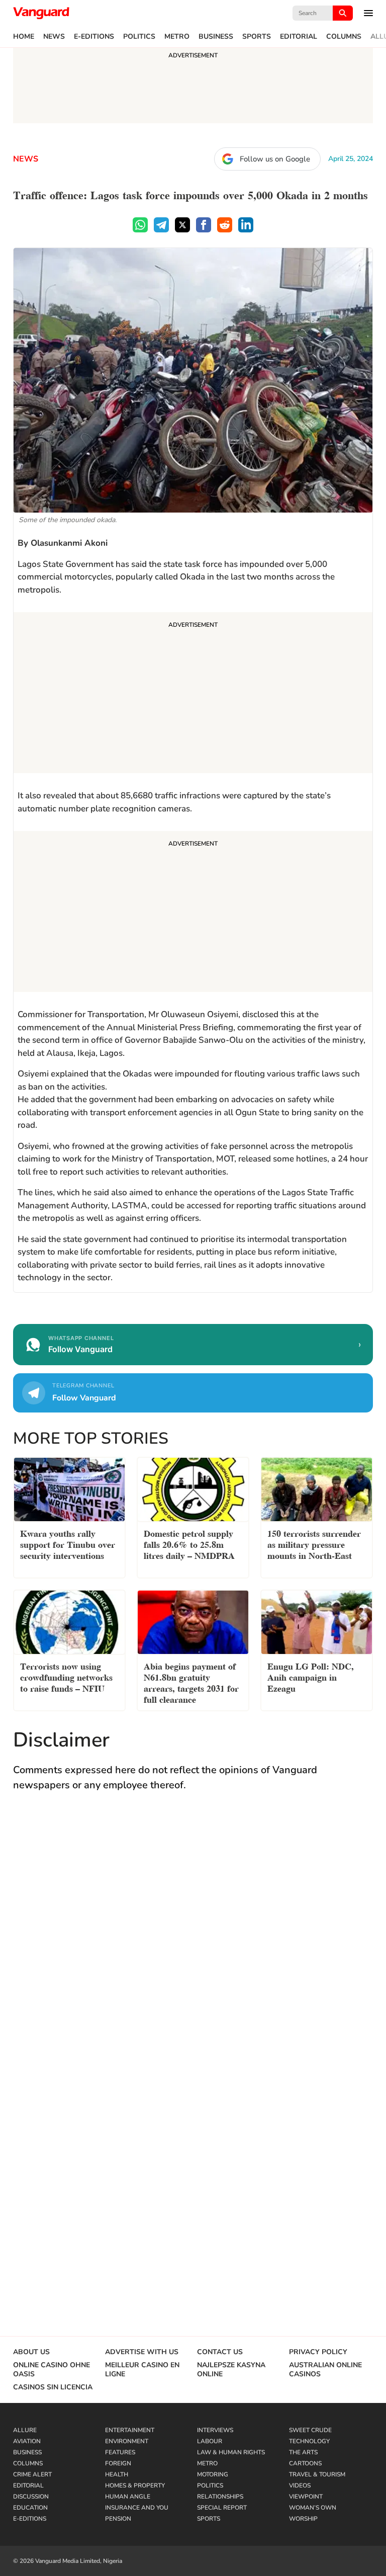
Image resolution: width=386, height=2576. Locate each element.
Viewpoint (306, 2497)
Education (30, 2508)
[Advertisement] (193, 694)
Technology (309, 2441)
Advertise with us (142, 2352)
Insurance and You (137, 2508)
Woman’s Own (313, 2508)
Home (24, 37)
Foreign (118, 2463)
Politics (139, 37)
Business (216, 37)
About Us (31, 2352)
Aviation (27, 2441)
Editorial (299, 37)
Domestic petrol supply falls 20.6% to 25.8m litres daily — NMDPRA (189, 1544)
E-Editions (94, 37)
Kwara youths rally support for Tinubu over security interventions (68, 1544)
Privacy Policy (318, 2352)
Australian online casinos (325, 2370)
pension (118, 2519)
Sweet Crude (310, 2430)
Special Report (222, 2508)
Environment (127, 2441)
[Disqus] (193, 1947)
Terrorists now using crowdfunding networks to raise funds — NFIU (66, 1676)
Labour (210, 2441)
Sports (257, 37)
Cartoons (305, 2463)
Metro (177, 37)
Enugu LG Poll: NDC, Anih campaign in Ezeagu (311, 1676)
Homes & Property (135, 2485)
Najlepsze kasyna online (231, 2370)
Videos (300, 2485)
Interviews (215, 2430)
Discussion (31, 2497)
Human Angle (128, 2497)
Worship (303, 2519)
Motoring (213, 2474)
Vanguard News (41, 13)
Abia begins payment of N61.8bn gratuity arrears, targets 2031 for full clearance (191, 1682)
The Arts (303, 2452)
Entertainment (130, 2430)
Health (117, 2474)
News (54, 37)
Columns (344, 37)
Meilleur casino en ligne (142, 2370)
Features (120, 2452)
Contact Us (220, 2352)
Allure (25, 2430)
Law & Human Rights (231, 2452)
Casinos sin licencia (53, 2387)
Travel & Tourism (317, 2474)
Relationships (220, 2497)
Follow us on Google (275, 159)
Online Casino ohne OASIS (52, 2370)
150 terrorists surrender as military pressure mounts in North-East (314, 1544)
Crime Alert (32, 2474)
